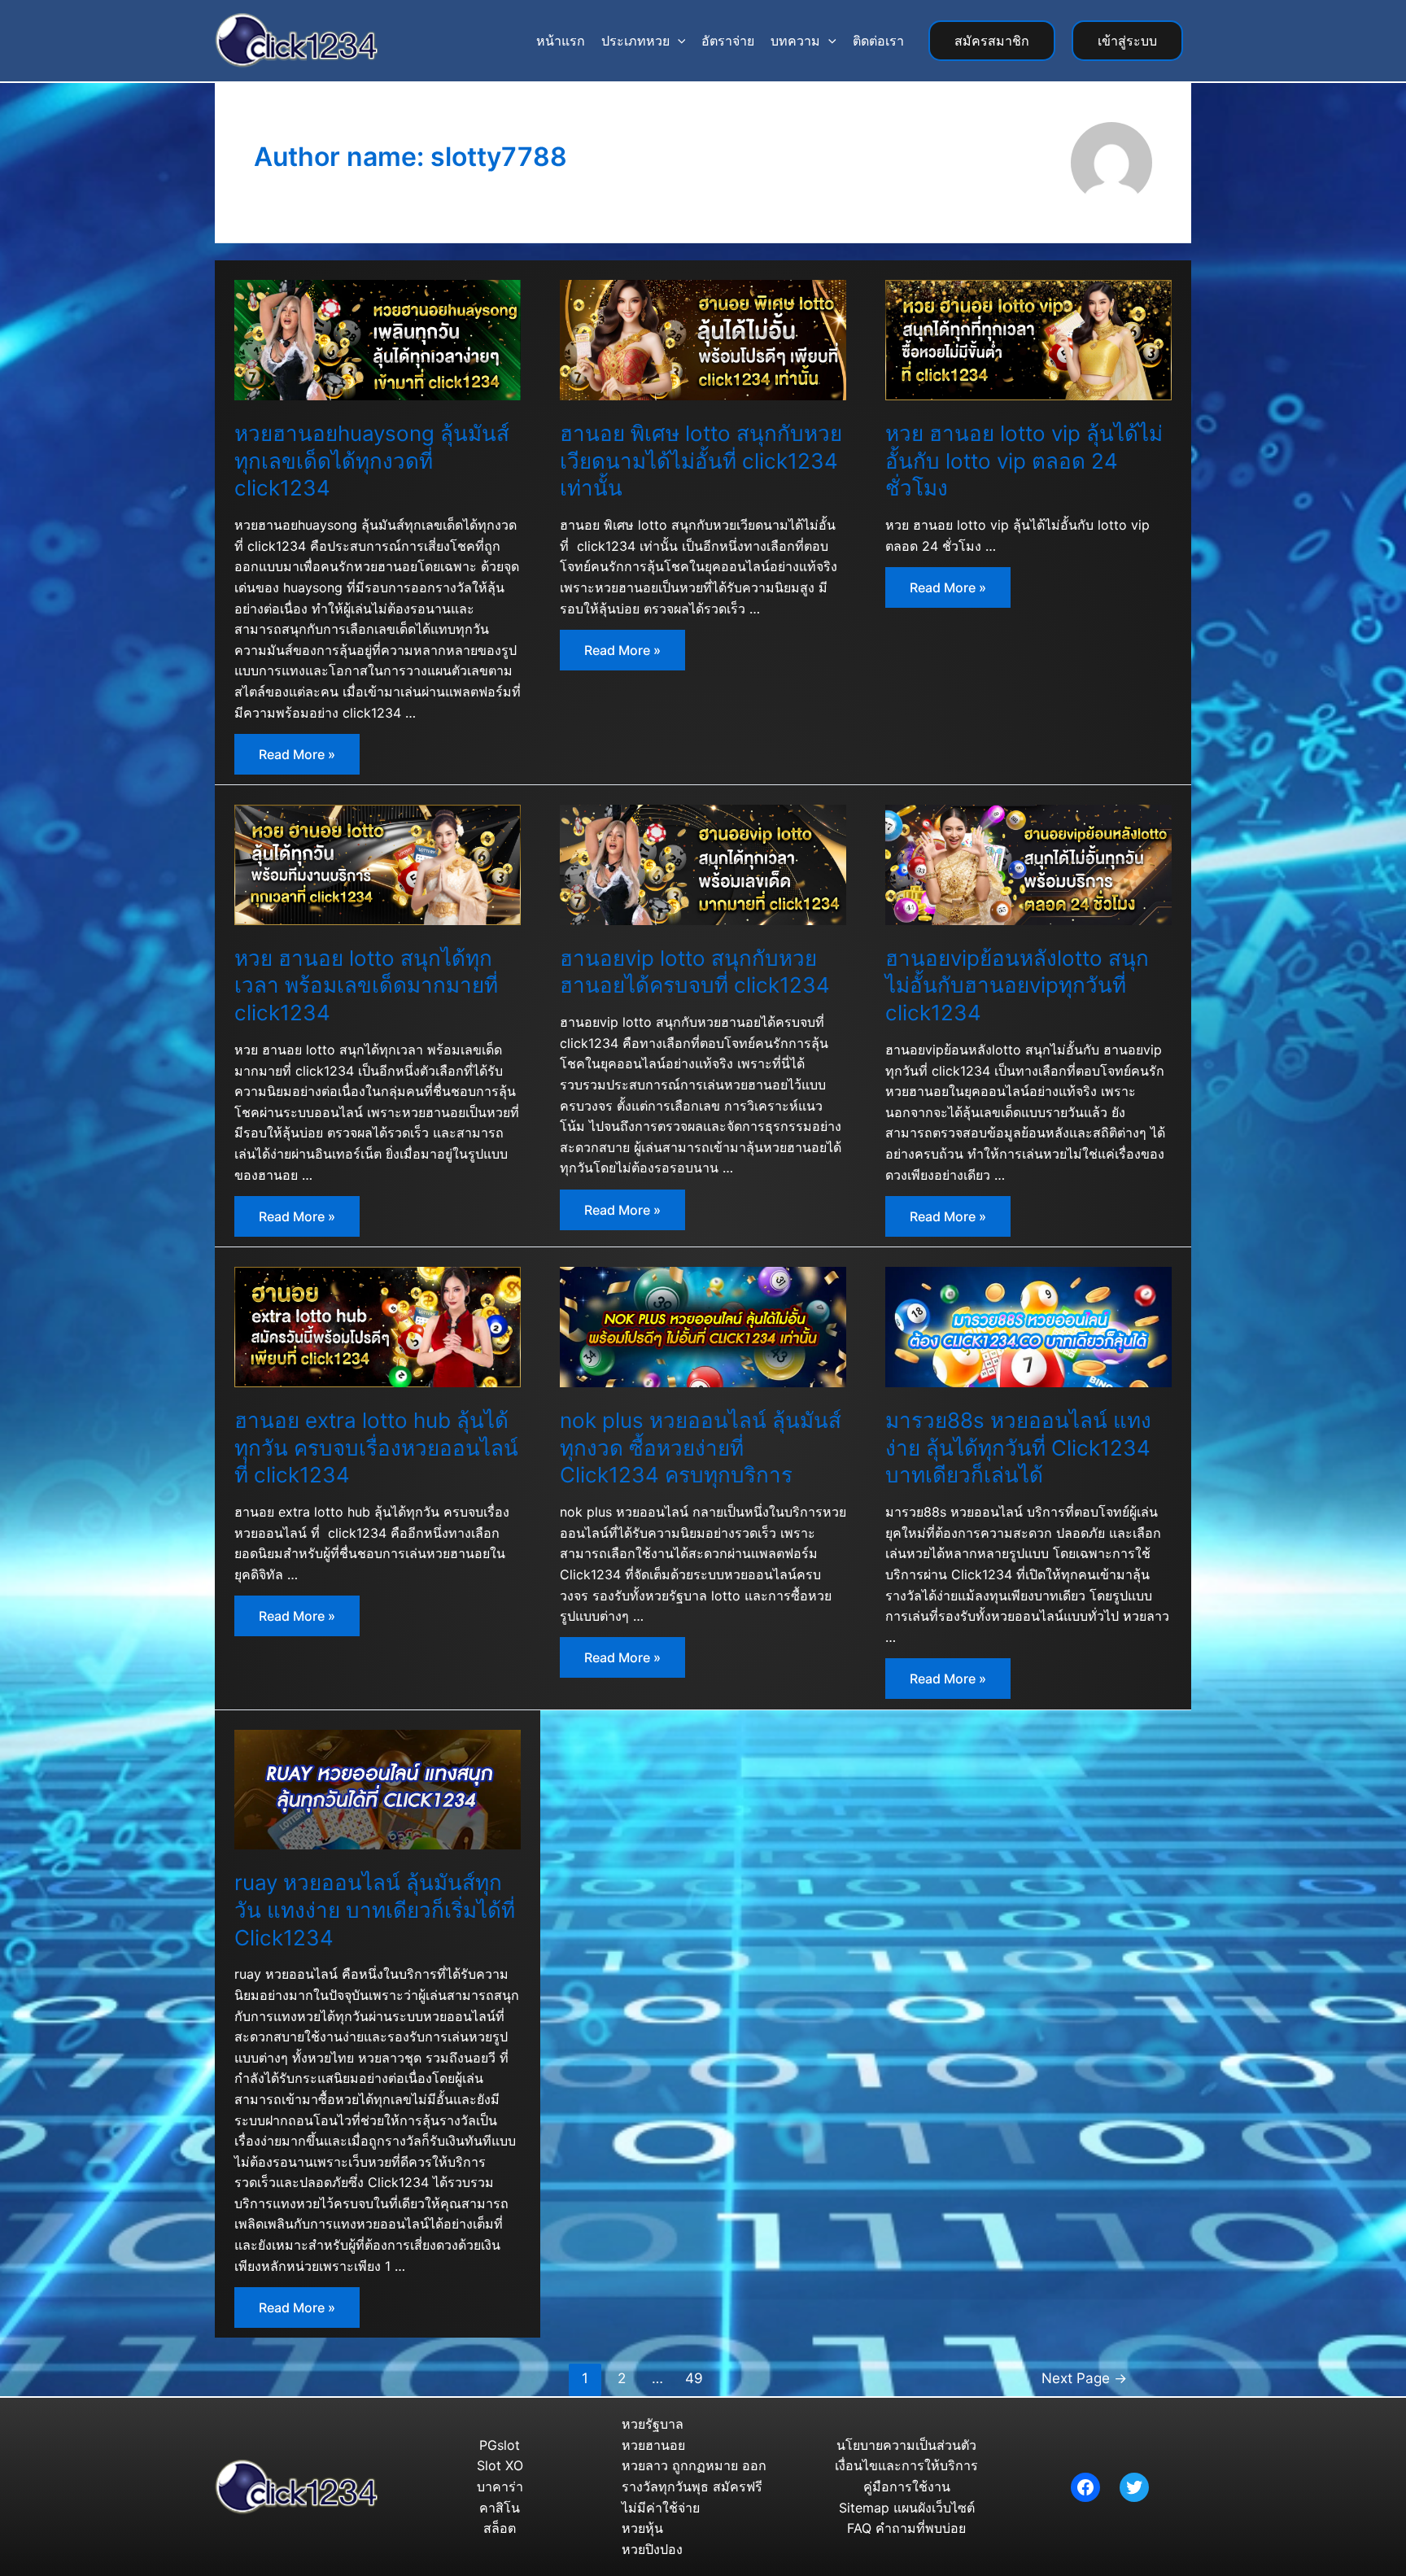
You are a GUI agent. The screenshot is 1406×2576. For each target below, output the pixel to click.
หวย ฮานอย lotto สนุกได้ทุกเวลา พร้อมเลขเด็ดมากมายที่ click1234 (366, 986)
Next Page (1084, 2378)
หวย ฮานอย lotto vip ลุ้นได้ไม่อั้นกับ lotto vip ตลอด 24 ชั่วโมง (1024, 461)
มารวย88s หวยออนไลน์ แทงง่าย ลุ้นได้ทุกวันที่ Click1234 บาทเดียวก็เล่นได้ (1018, 1448)
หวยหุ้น (642, 2528)
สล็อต (500, 2528)
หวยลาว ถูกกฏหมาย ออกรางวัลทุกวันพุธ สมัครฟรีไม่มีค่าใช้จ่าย (694, 2486)
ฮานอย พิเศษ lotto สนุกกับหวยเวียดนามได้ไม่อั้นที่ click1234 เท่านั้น (701, 461)
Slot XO (500, 2465)
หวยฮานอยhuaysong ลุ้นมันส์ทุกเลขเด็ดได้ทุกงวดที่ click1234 (372, 461)
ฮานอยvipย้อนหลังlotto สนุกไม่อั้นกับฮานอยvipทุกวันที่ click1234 (1017, 986)
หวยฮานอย (653, 2445)
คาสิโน (500, 2508)
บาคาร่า (500, 2486)
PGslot (500, 2445)
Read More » (309, 758)
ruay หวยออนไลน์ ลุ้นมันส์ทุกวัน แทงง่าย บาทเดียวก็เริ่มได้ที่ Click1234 (375, 1910)
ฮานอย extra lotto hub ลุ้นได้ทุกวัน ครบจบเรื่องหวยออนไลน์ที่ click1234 (376, 1448)
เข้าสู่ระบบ (1127, 41)
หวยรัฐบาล (653, 2424)
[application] (678, 41)
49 (694, 2378)
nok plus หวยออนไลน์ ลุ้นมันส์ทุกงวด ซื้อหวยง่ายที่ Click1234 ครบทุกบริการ (701, 1448)
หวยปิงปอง (652, 2549)
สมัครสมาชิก (992, 41)
